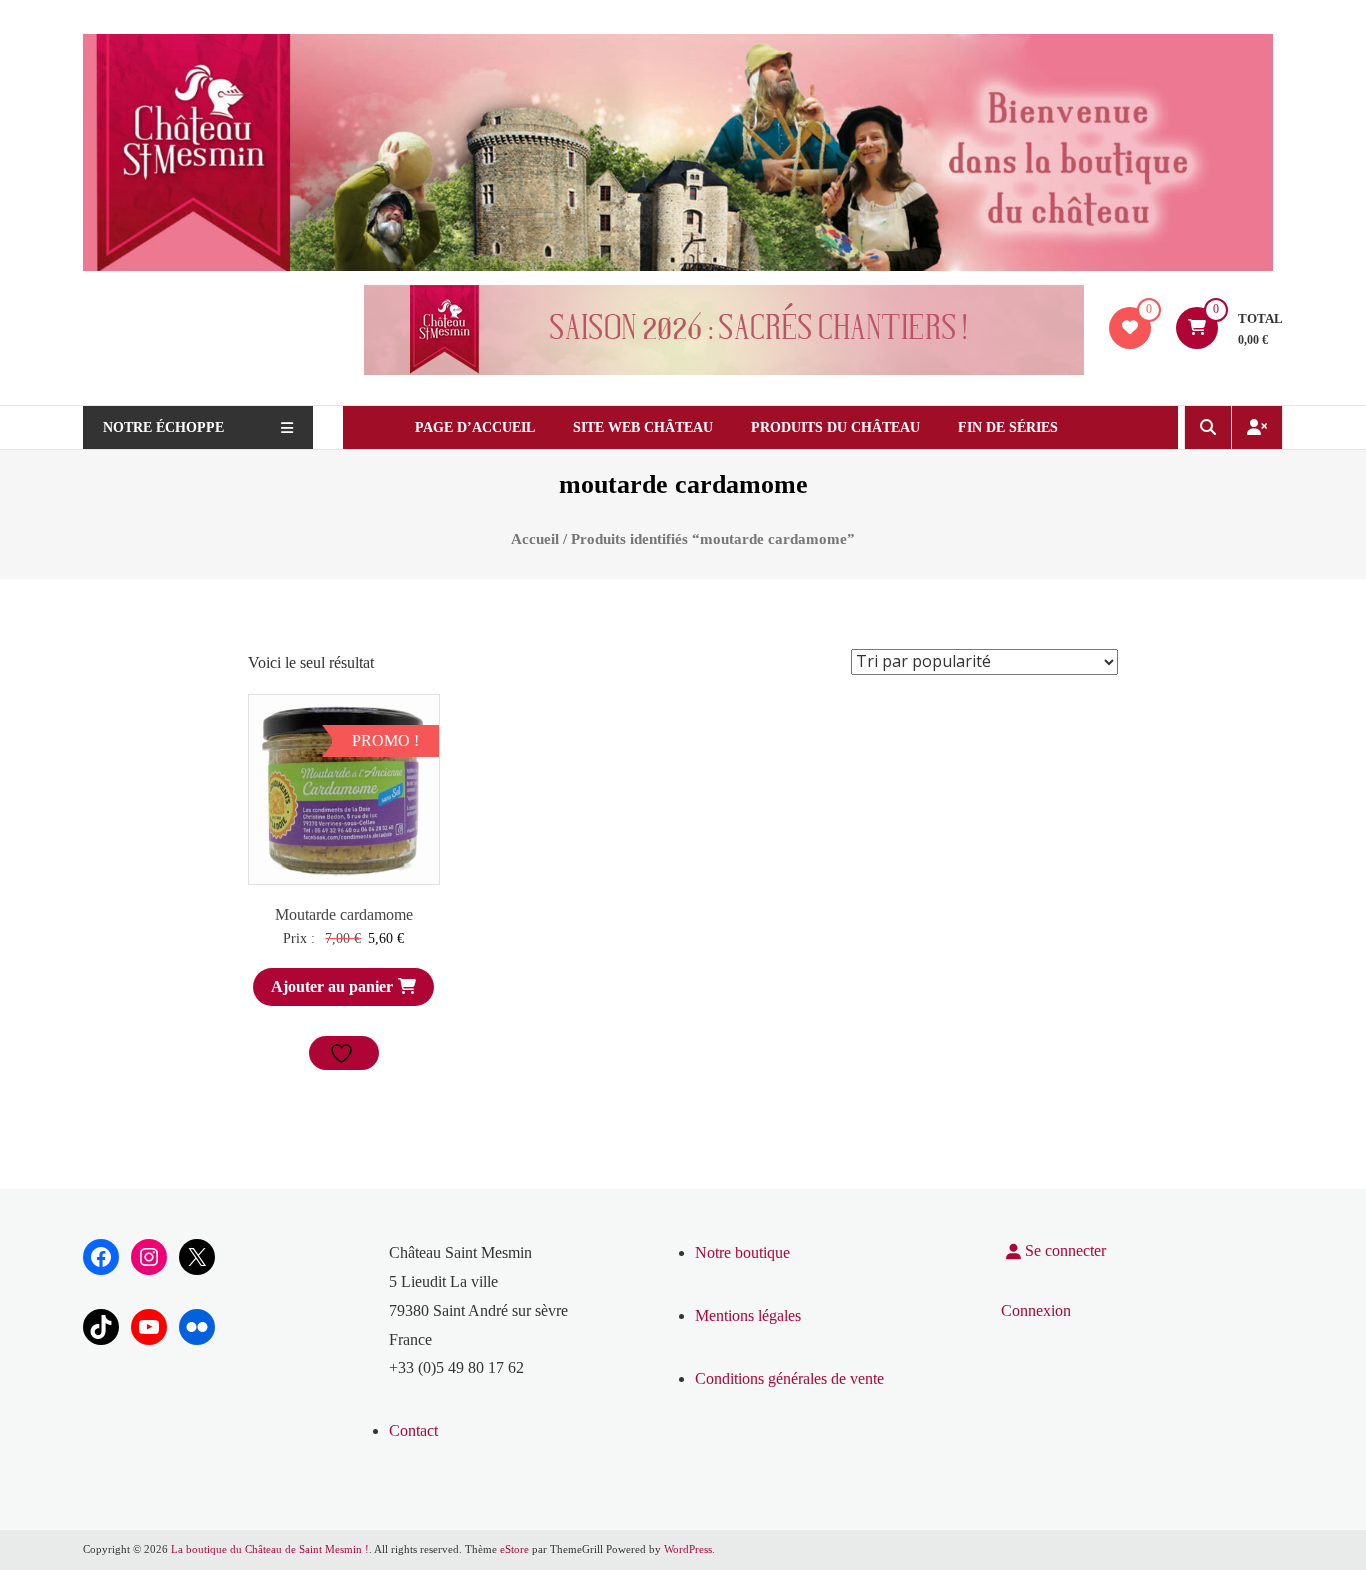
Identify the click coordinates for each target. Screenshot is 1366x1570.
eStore (514, 1549)
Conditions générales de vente (789, 1378)
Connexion (1036, 1310)
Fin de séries (1008, 427)
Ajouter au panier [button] (332, 986)
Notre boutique (742, 1252)
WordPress (688, 1549)
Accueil (535, 539)
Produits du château (835, 427)
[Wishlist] (1130, 327)
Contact (413, 1430)
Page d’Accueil (475, 427)
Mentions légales (748, 1315)
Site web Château (643, 427)
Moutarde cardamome (344, 914)
